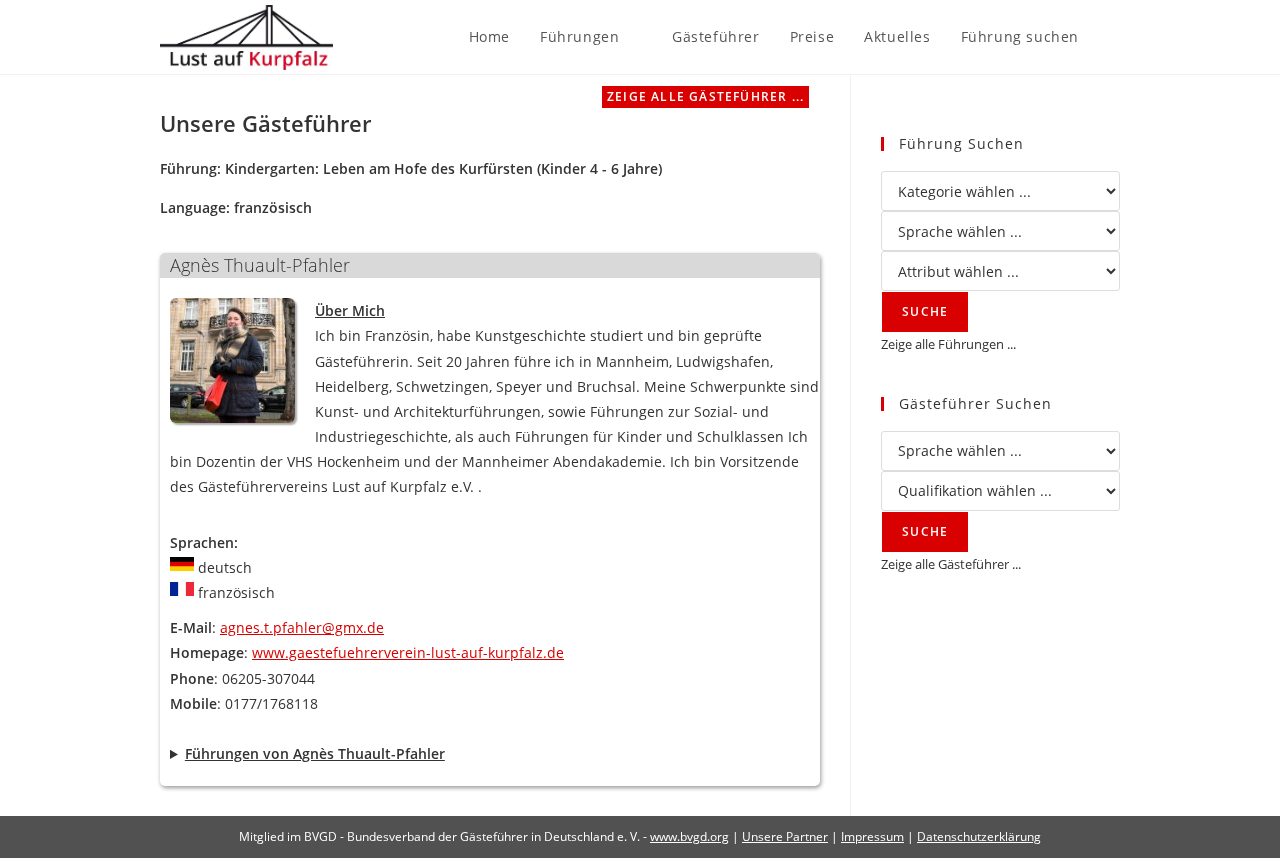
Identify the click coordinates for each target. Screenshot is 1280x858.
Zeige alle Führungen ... (948, 344)
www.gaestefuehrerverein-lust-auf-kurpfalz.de (408, 652)
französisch (273, 207)
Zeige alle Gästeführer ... (705, 96)
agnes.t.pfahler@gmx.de (302, 627)
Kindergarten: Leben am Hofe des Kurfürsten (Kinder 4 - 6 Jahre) (443, 168)
